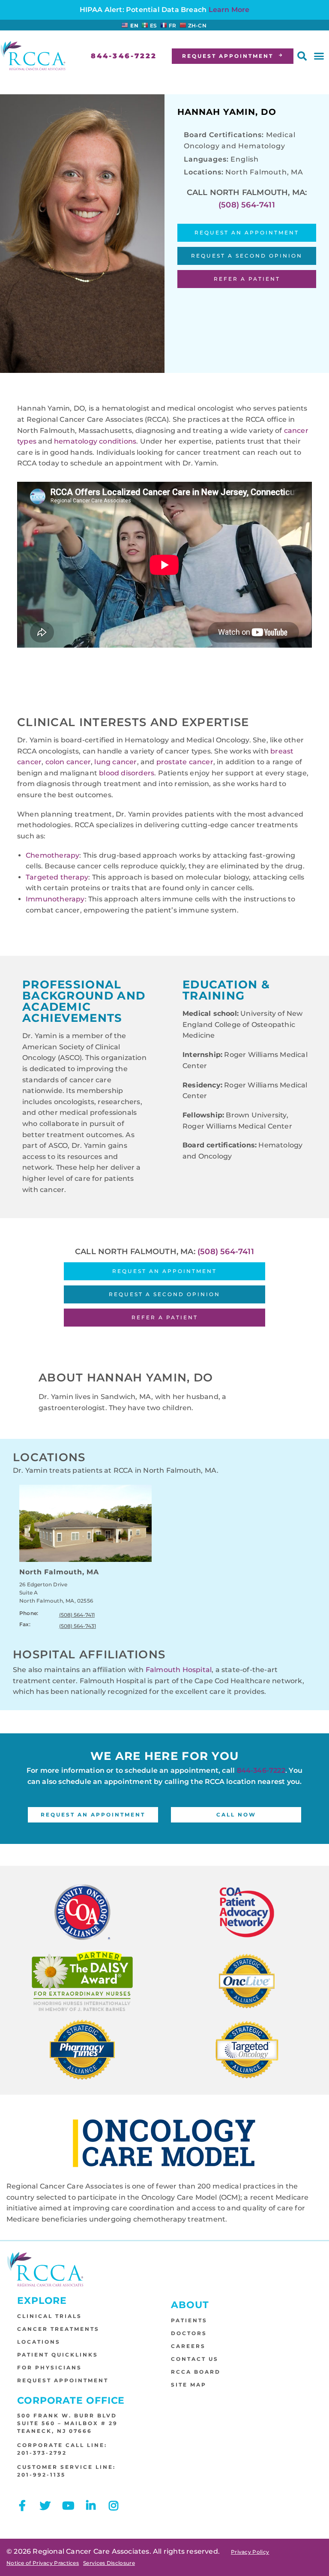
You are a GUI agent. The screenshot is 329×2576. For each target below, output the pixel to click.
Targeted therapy (57, 877)
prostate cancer (185, 762)
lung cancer (115, 762)
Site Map (189, 2385)
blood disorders (127, 773)
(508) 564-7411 (247, 205)
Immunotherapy (55, 899)
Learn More (229, 10)
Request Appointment (63, 2380)
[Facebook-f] (22, 2505)
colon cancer (68, 762)
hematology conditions (95, 441)
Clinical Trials (49, 2316)
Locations (39, 2342)
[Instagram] (114, 2505)
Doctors (189, 2333)
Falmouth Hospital (179, 1670)
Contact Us (195, 2359)
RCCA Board (196, 2372)
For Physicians (49, 2367)
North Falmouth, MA (59, 1572)
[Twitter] (45, 2505)
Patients (189, 2320)
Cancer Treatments (58, 2329)
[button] (302, 56)
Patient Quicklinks (58, 2355)
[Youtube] (68, 2505)
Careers (188, 2346)
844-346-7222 (261, 1770)
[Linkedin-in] (91, 2505)
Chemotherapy (52, 855)
